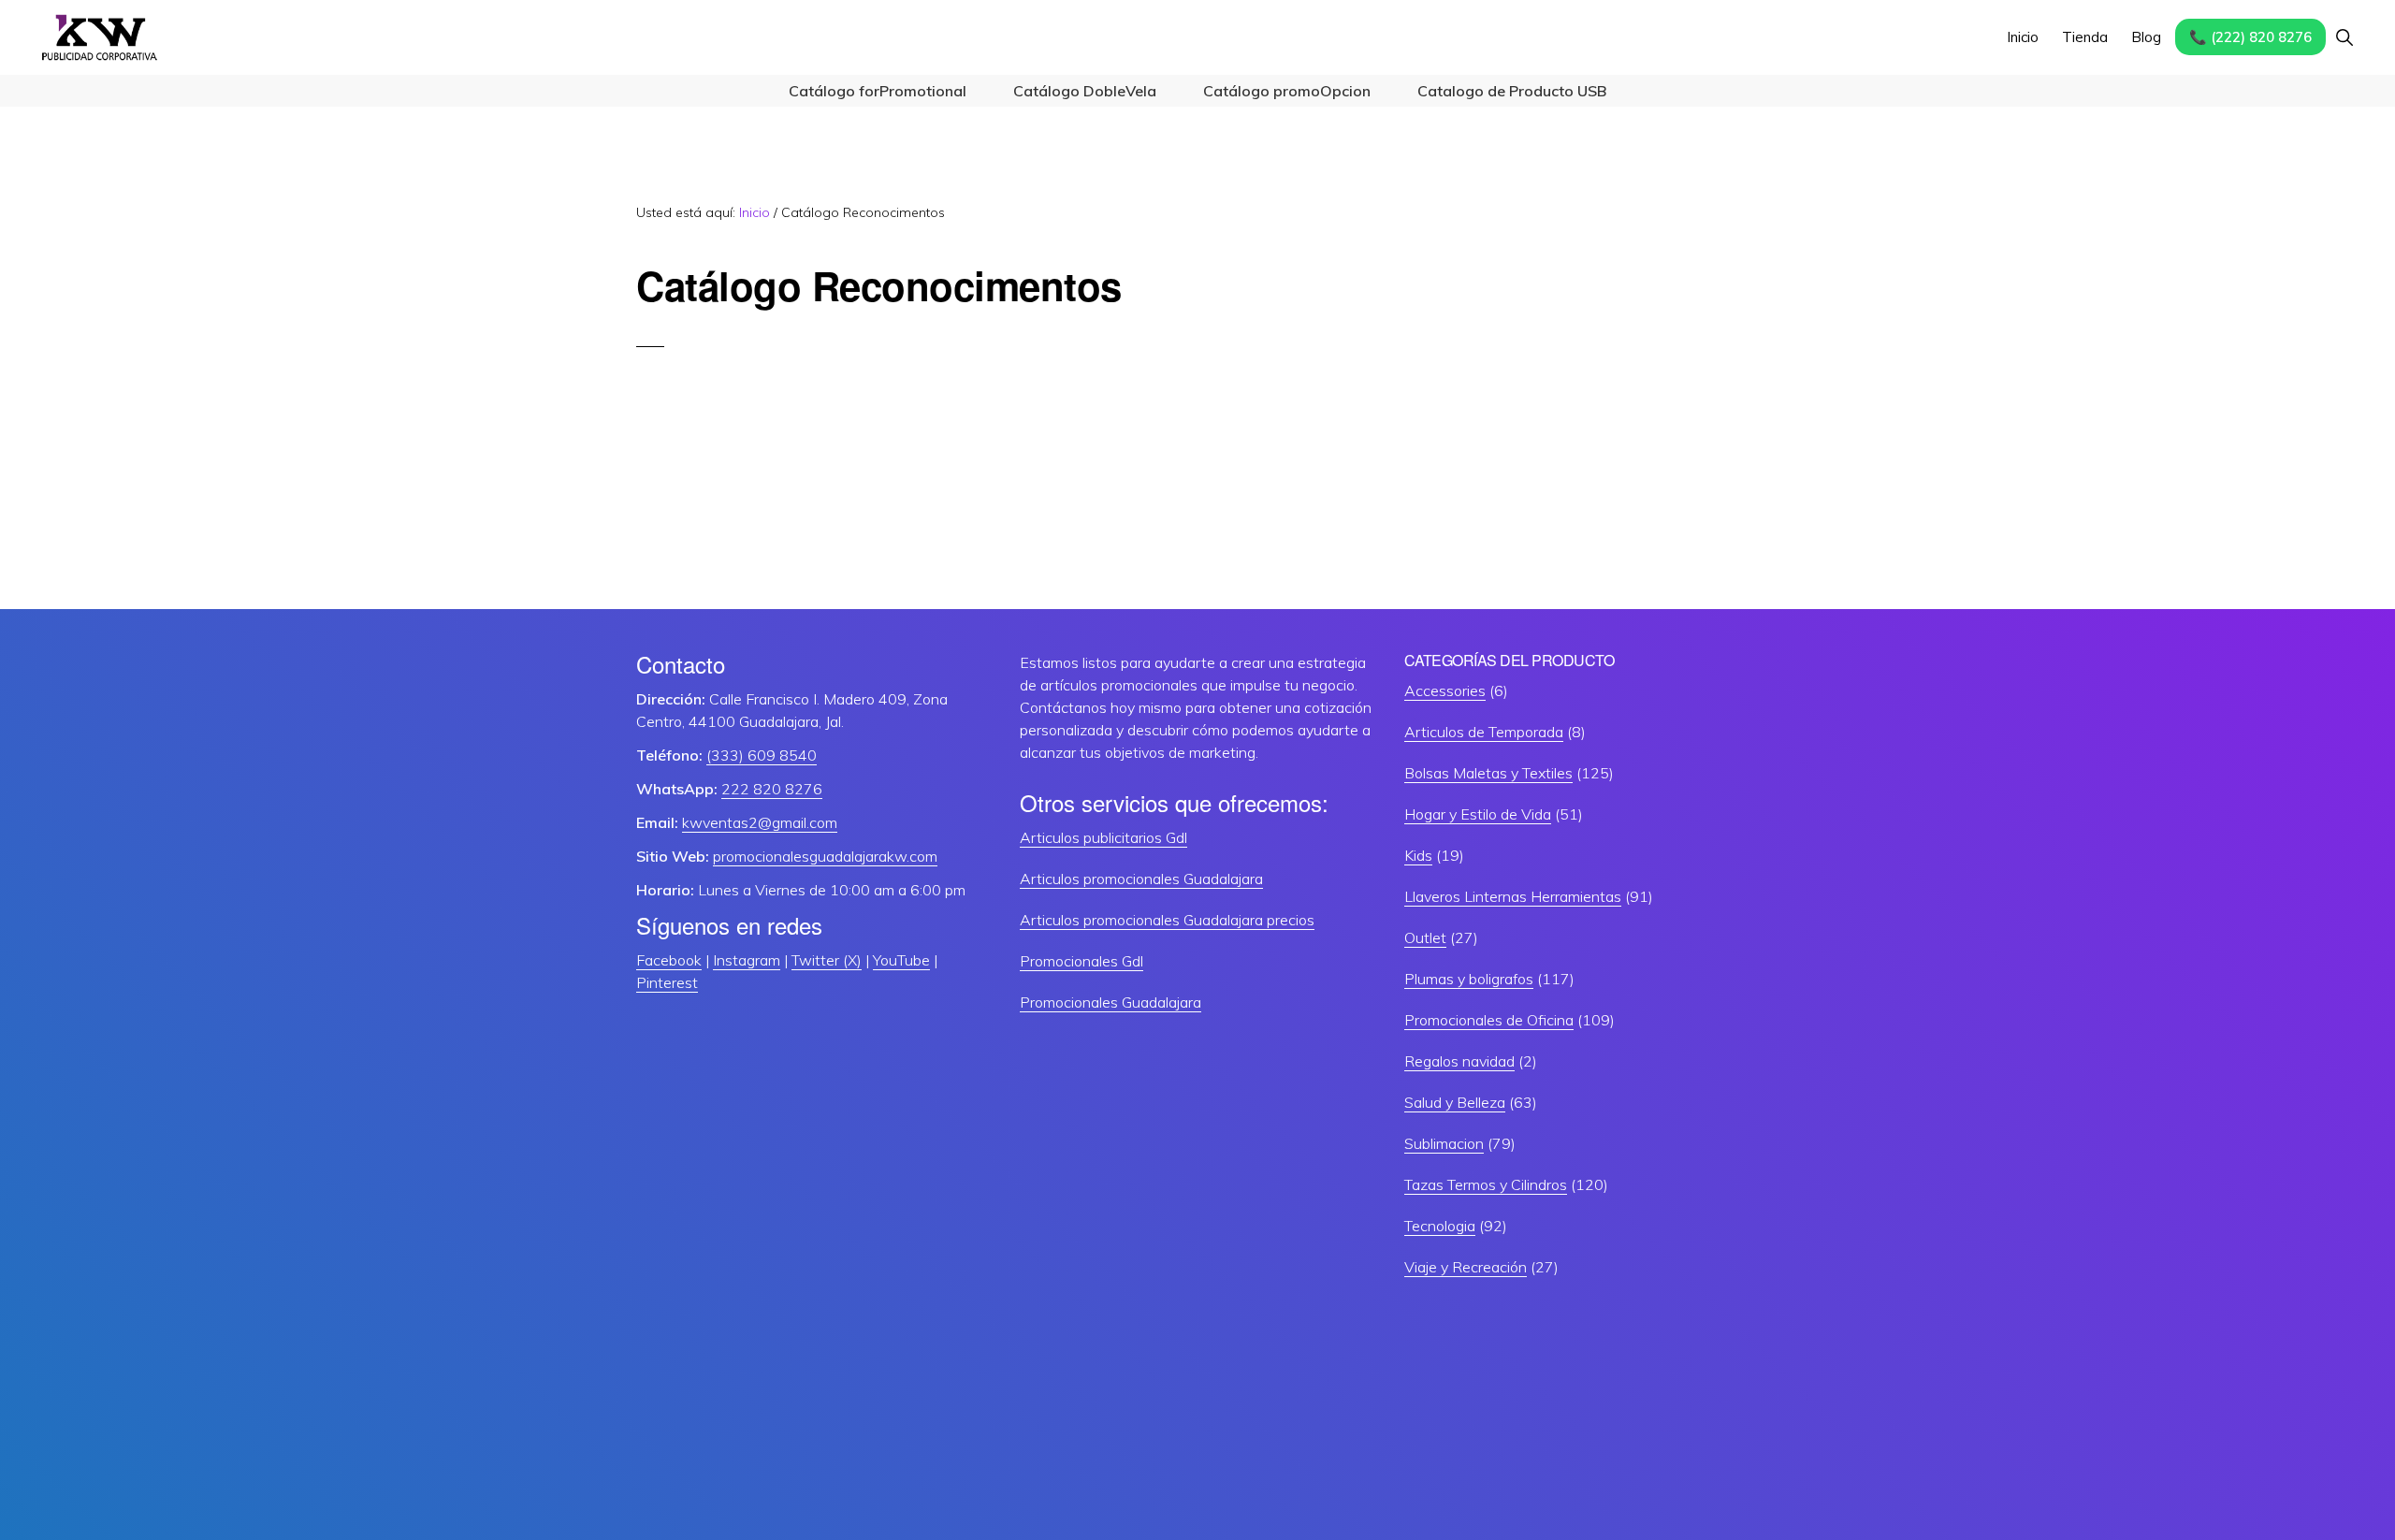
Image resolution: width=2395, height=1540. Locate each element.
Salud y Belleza (1455, 1102)
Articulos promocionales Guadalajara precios (1167, 920)
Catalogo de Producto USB (1512, 91)
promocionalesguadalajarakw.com (825, 856)
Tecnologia (1440, 1226)
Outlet (1425, 937)
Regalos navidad (1459, 1061)
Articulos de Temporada (1484, 732)
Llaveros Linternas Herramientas (1513, 896)
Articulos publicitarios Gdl (1103, 837)
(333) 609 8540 (762, 755)
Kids (1418, 855)
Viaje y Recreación (1466, 1267)
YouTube (901, 960)
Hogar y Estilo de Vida (1478, 814)
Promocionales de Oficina (1489, 1020)
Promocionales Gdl (1081, 961)
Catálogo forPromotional (878, 91)
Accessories (1445, 690)
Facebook (669, 960)
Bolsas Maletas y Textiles (1488, 773)
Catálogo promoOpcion (1287, 91)
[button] (2344, 37)
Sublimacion (1444, 1143)
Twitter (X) (827, 960)
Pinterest (667, 982)
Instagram (747, 960)
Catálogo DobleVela (1085, 91)
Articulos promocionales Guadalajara (1141, 879)
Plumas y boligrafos (1469, 979)
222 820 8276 (772, 789)
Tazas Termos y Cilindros (1486, 1184)
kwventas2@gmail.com (760, 822)
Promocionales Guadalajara (1110, 1002)
